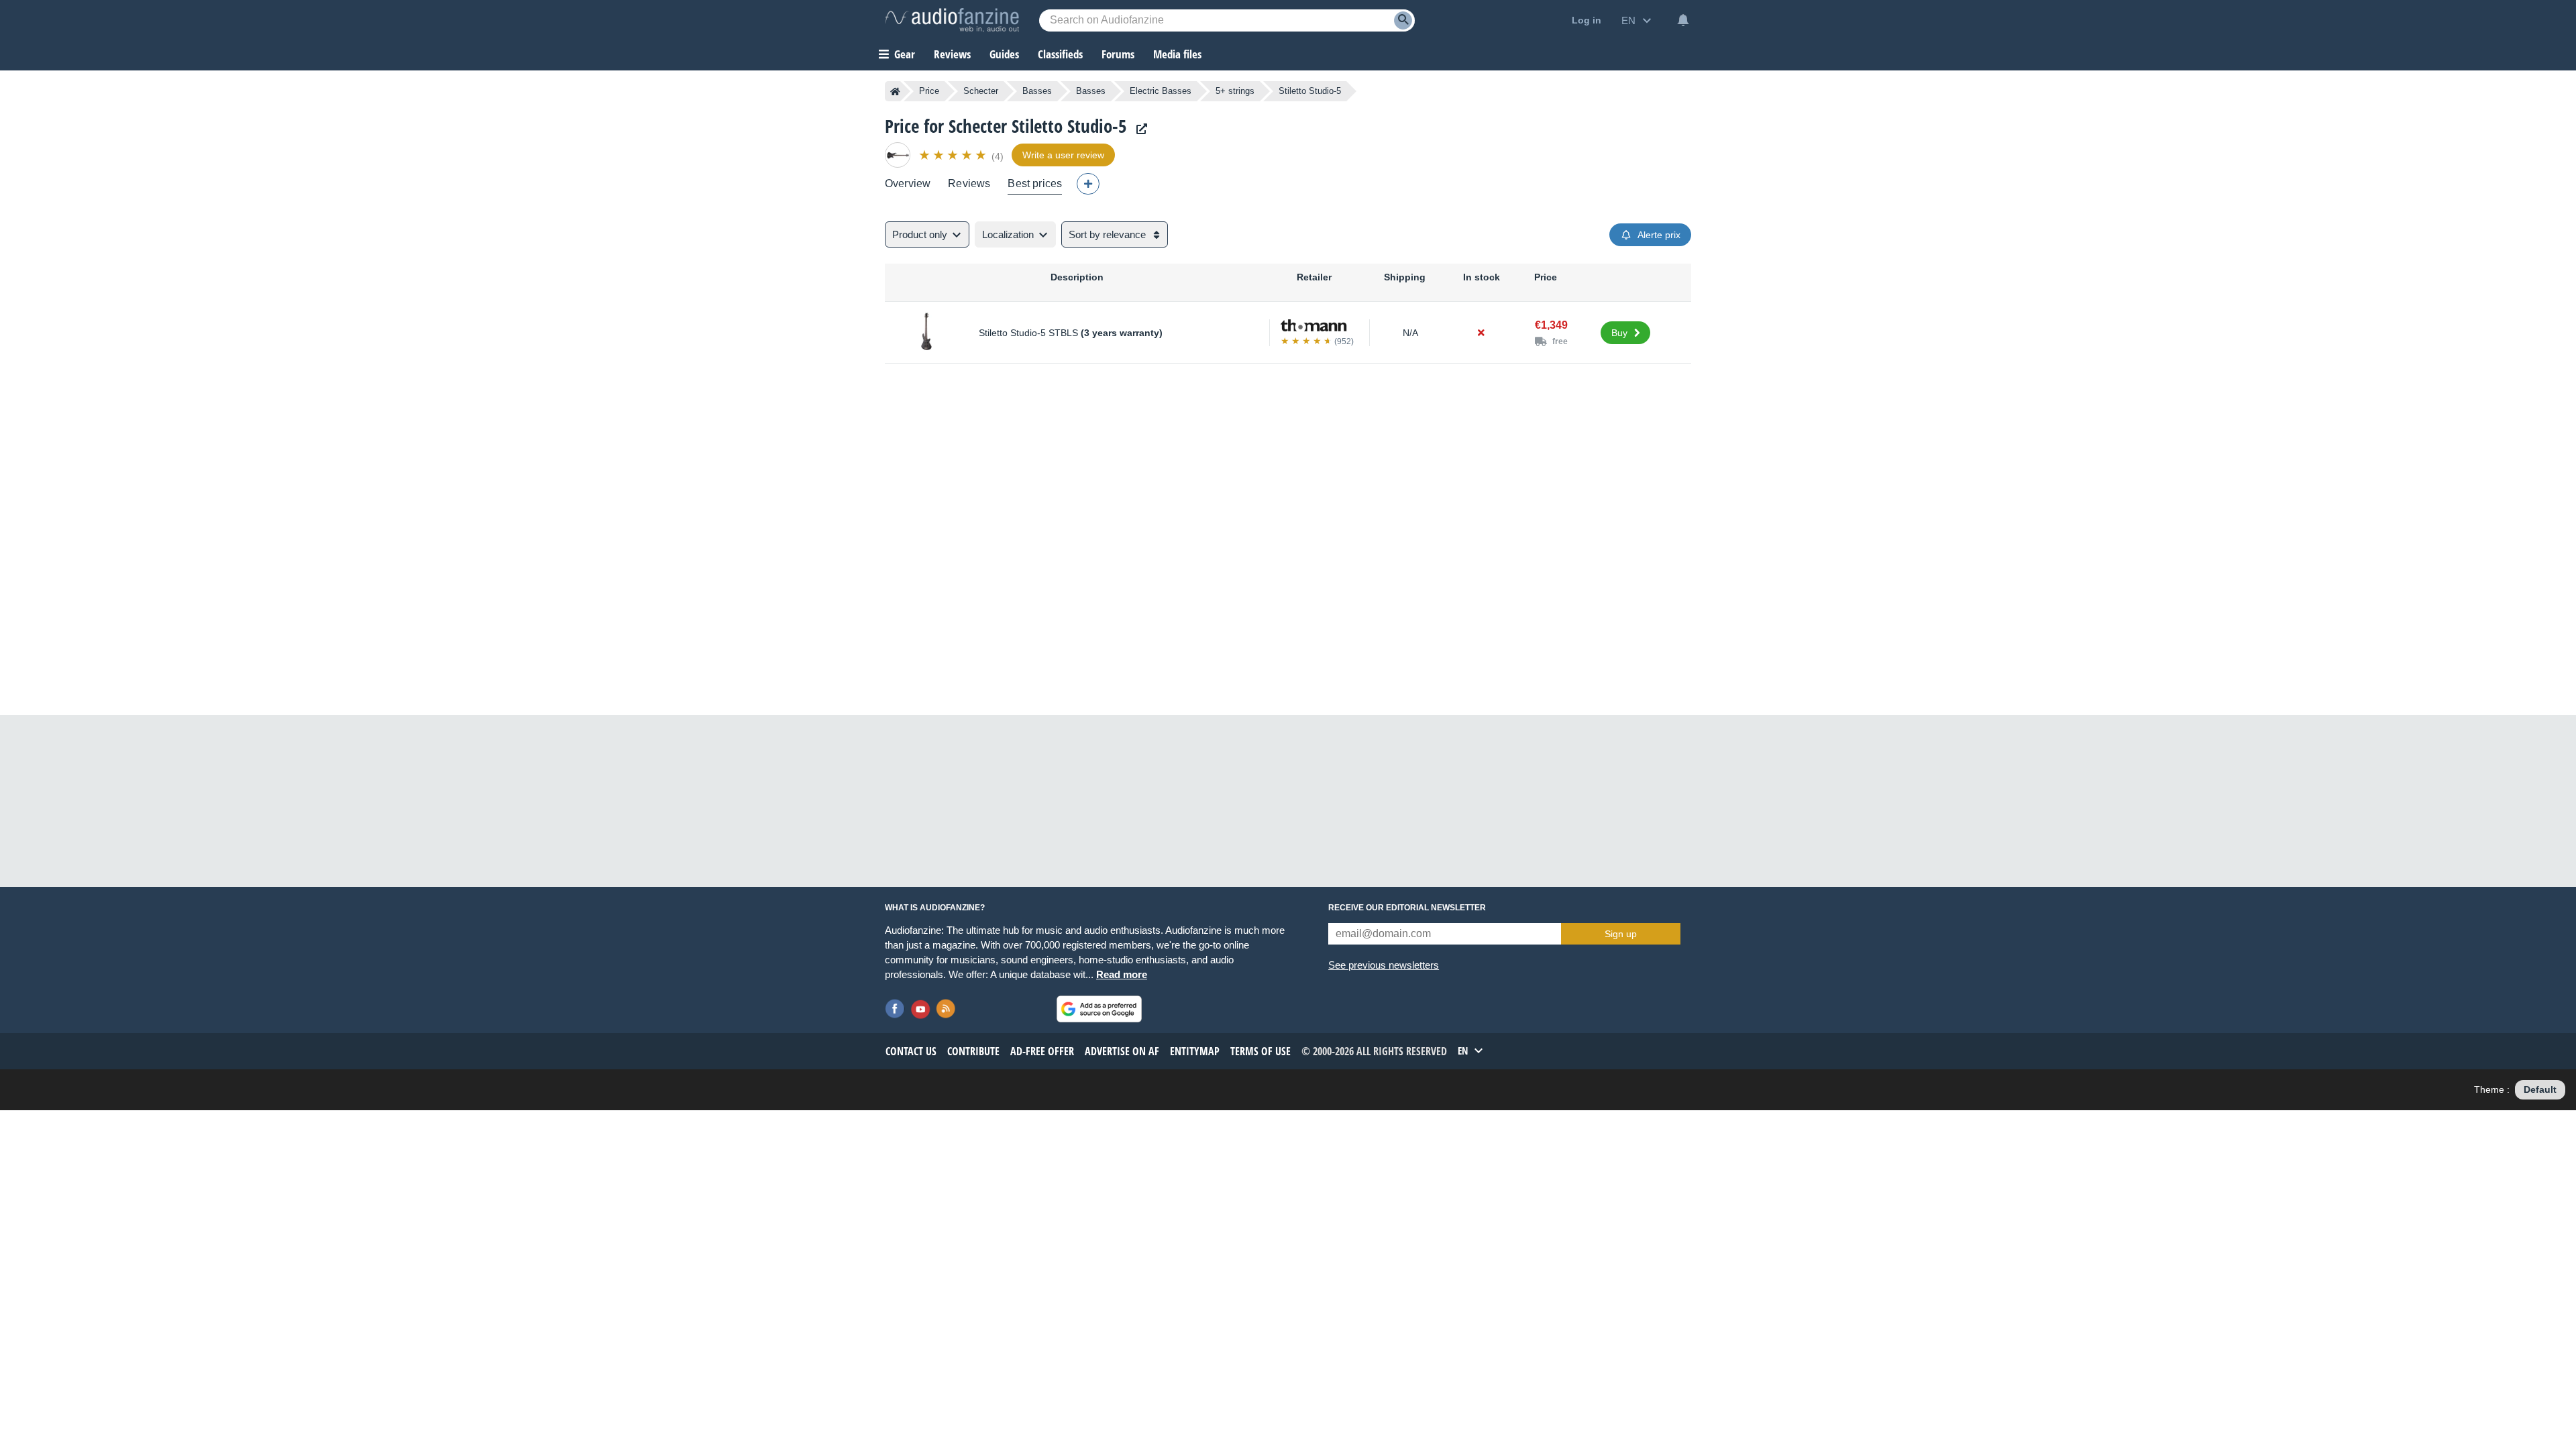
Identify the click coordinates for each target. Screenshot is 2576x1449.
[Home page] (895, 91)
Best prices (1035, 183)
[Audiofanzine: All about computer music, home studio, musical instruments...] (952, 20)
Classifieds (1060, 54)
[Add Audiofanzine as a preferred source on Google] (1099, 1009)
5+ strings (1235, 91)
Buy (1619, 333)
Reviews (952, 54)
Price (929, 91)
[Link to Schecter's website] (1138, 129)
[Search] (1403, 20)
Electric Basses (1161, 91)
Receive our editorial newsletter (1407, 908)
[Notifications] (1683, 20)
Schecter (981, 91)
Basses (1037, 91)
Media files (1177, 54)
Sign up (1621, 934)
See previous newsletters (1384, 965)
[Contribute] (1088, 184)
